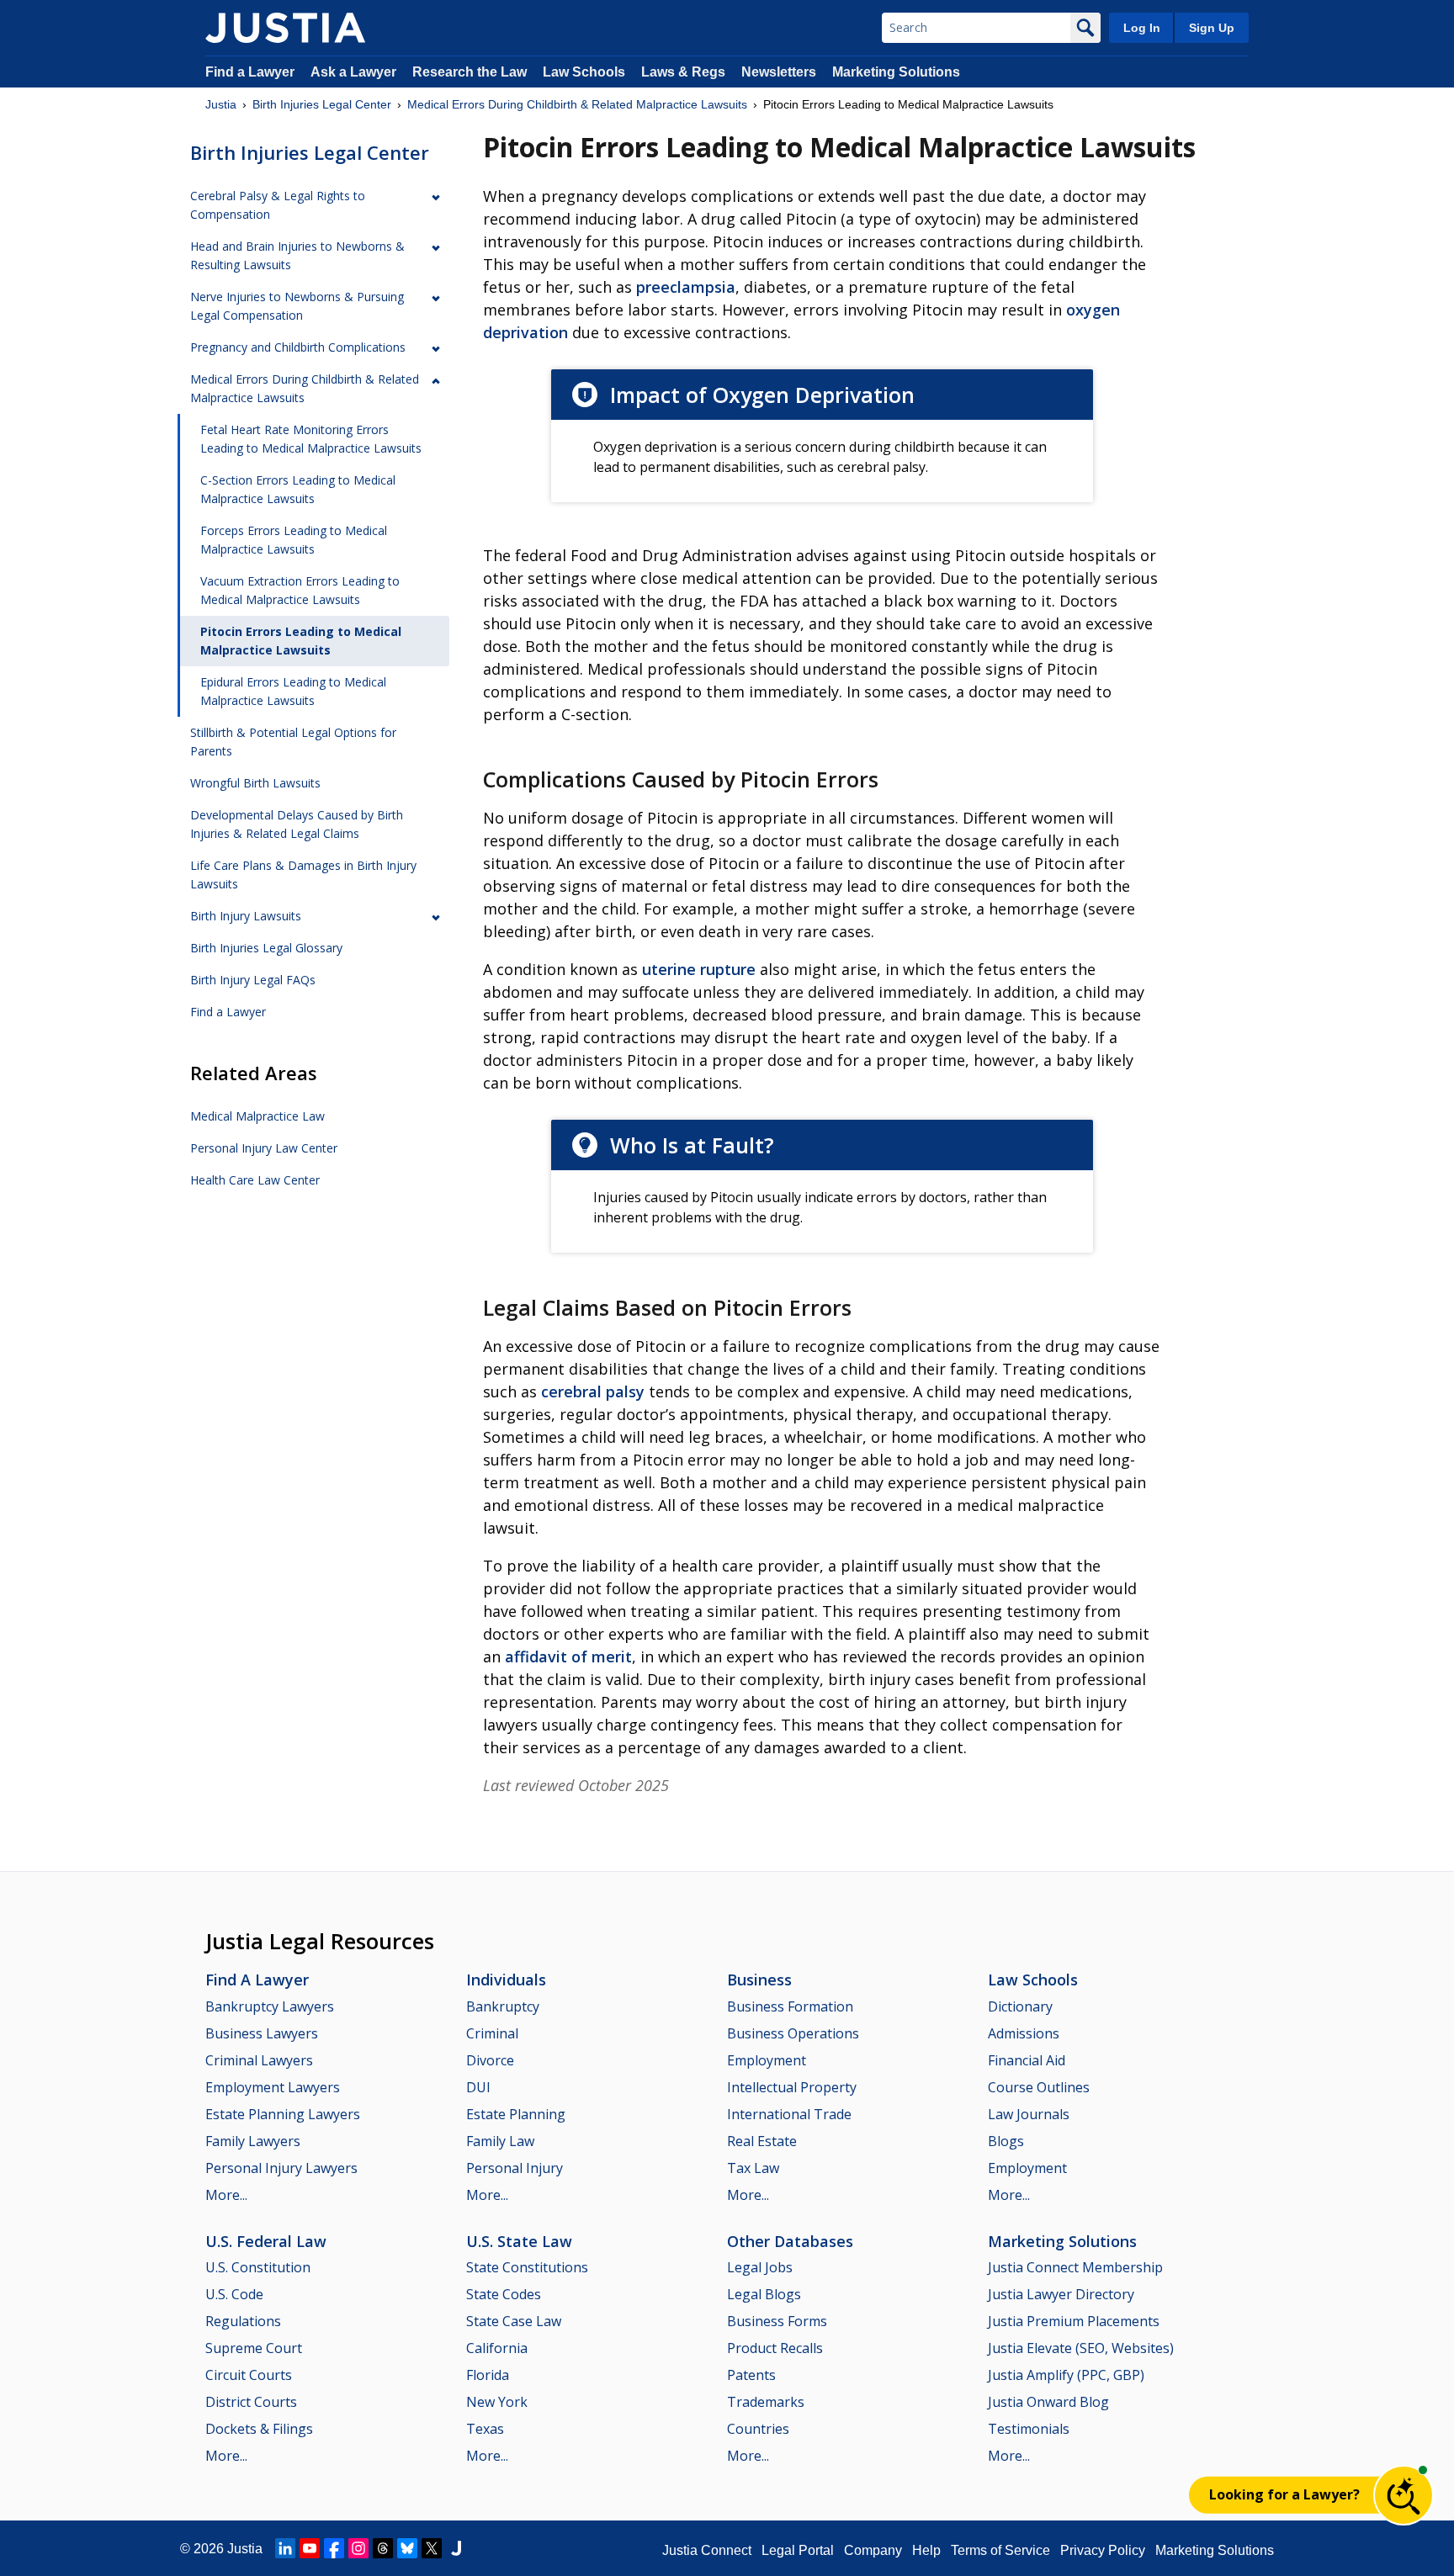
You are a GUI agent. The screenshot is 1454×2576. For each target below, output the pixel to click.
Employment (767, 2060)
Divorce (490, 2060)
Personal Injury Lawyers (281, 2168)
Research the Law (470, 72)
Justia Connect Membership (1075, 2267)
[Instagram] (358, 2548)
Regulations (243, 2321)
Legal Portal (798, 2550)
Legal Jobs (760, 2267)
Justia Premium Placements (1074, 2321)
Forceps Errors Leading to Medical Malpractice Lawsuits (294, 540)
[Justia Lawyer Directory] (456, 2548)
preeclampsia (686, 287)
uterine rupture (699, 969)
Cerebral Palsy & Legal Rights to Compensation (278, 205)
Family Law (500, 2141)
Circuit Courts (249, 2375)
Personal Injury (515, 2168)
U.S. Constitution (258, 2267)
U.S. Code (234, 2294)
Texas (485, 2429)
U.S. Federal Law (266, 2241)
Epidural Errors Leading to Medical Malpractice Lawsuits (293, 691)
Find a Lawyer (250, 72)
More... (226, 2195)
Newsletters (779, 72)
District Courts (251, 2402)
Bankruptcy (503, 2006)
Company (873, 2550)
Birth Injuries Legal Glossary (266, 948)
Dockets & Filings (259, 2429)
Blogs (1006, 2141)
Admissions (1024, 2033)
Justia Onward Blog (1048, 2402)
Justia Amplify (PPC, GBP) (1066, 2375)
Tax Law (753, 2168)
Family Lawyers (253, 2141)
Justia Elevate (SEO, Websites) (1081, 2348)
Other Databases (790, 2241)
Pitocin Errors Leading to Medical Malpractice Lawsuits (301, 641)
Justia (221, 104)
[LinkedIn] (285, 2548)
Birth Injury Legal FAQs (253, 980)
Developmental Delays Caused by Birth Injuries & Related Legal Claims (297, 824)
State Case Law (514, 2321)
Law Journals (1029, 2114)
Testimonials (1029, 2429)
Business (759, 1980)
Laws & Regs (683, 72)
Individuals (506, 1980)
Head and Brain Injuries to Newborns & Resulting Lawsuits (297, 255)
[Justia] (285, 28)
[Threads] (383, 2548)
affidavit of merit (568, 1656)
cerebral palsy (593, 1391)
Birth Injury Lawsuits (246, 916)
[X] (432, 2548)
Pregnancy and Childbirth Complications (298, 347)
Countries (758, 2429)
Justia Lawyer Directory (1061, 2294)
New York (497, 2402)
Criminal (492, 2033)
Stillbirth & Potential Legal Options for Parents (293, 742)
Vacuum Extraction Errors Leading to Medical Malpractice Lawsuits (300, 590)
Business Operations (793, 2033)
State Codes (504, 2294)
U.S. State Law (519, 2241)
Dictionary (1020, 2006)
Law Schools (584, 72)
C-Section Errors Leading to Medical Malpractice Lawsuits (298, 489)
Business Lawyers (262, 2033)
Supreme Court (254, 2348)
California (497, 2348)
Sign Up (1212, 28)
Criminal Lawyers (259, 2060)
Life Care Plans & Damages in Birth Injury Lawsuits (303, 875)
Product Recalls (775, 2348)
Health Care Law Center (255, 1180)
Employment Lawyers (273, 2087)
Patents (751, 2375)
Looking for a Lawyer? (1284, 2494)
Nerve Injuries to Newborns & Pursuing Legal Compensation (297, 306)
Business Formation (790, 2006)
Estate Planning (516, 2114)
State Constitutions (527, 2267)
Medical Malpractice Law (257, 1116)
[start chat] (1404, 2495)
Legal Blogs (764, 2294)
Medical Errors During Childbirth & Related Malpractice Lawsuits (577, 104)
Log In (1142, 28)
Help (926, 2550)
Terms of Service (1000, 2550)
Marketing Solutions (896, 72)
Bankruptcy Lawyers (270, 2006)
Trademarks (766, 2402)
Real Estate (762, 2141)
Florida (488, 2375)
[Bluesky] (407, 2548)
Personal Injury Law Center (264, 1148)
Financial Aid (1027, 2060)
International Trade (789, 2114)
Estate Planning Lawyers (283, 2114)
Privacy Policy (1103, 2550)
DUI (478, 2087)
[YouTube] (310, 2548)
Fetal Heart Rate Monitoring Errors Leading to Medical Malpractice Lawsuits (311, 439)
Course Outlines (1039, 2087)
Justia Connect (707, 2550)
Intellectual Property (792, 2087)
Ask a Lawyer (355, 72)
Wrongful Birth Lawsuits (255, 783)
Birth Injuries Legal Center (322, 104)
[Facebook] (334, 2548)
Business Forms (777, 2321)
